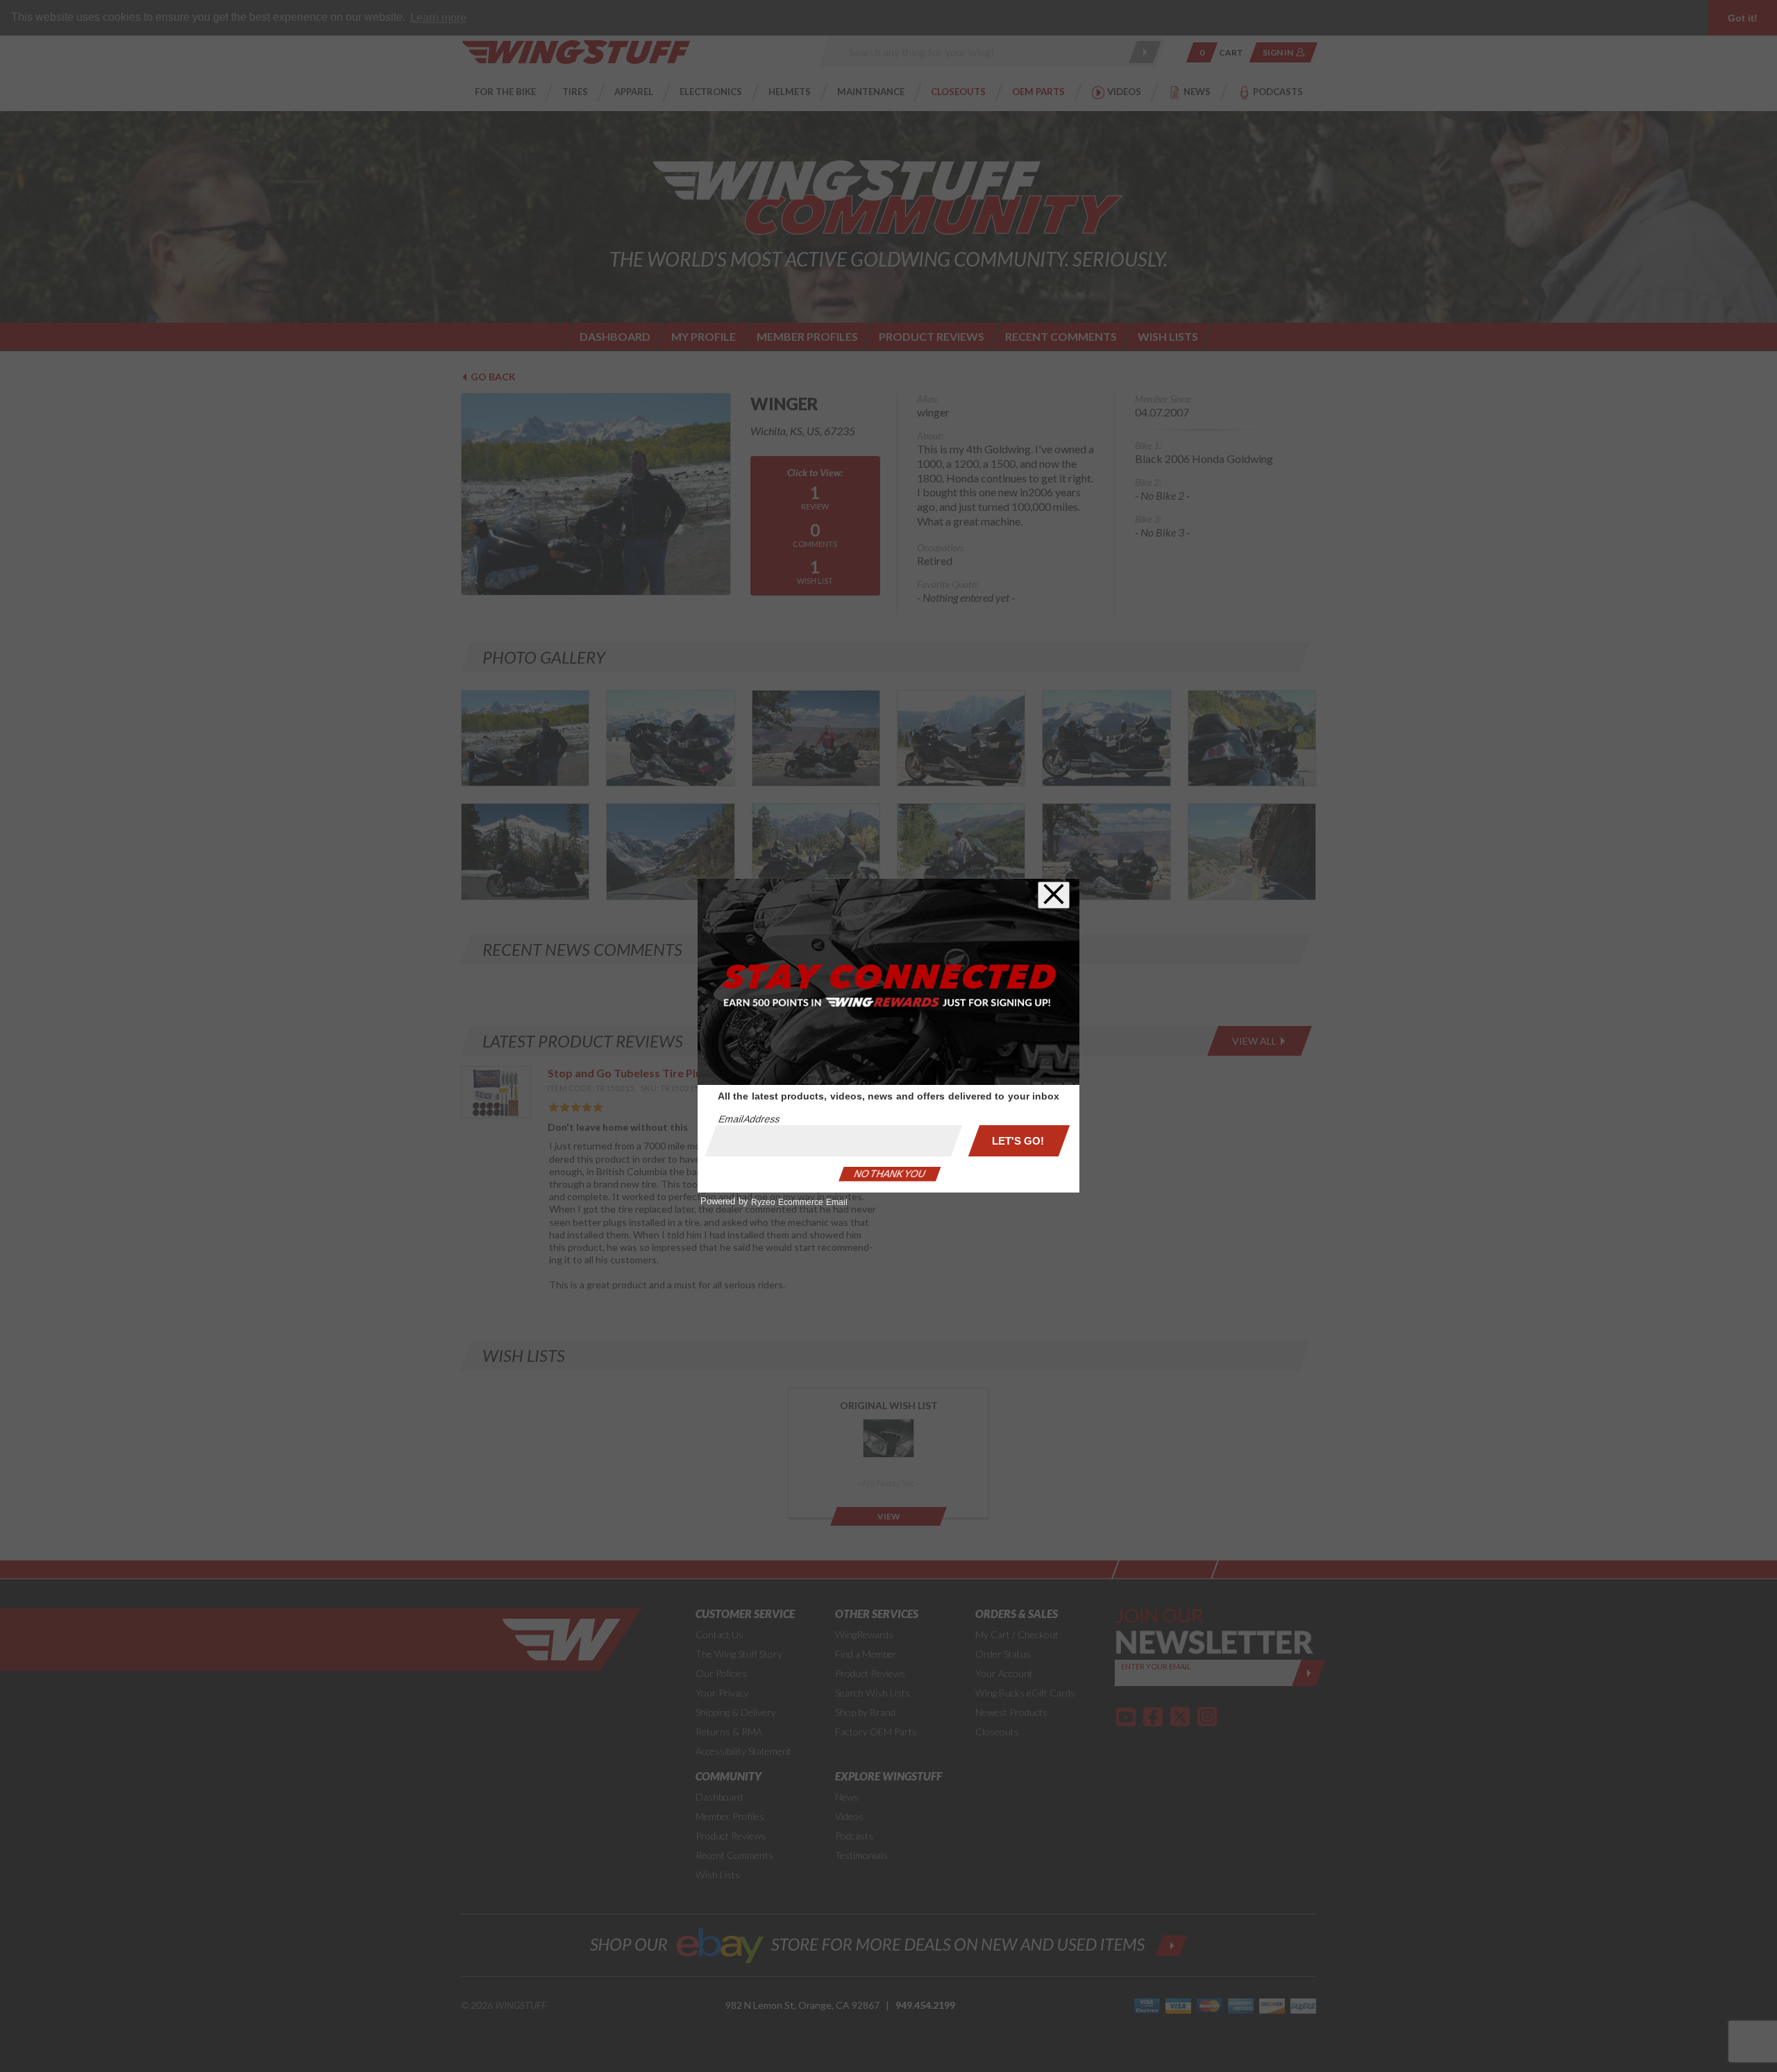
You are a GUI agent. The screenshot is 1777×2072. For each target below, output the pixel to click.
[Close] (1054, 895)
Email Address (749, 1119)
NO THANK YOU (890, 1174)
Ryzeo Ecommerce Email (799, 1202)
